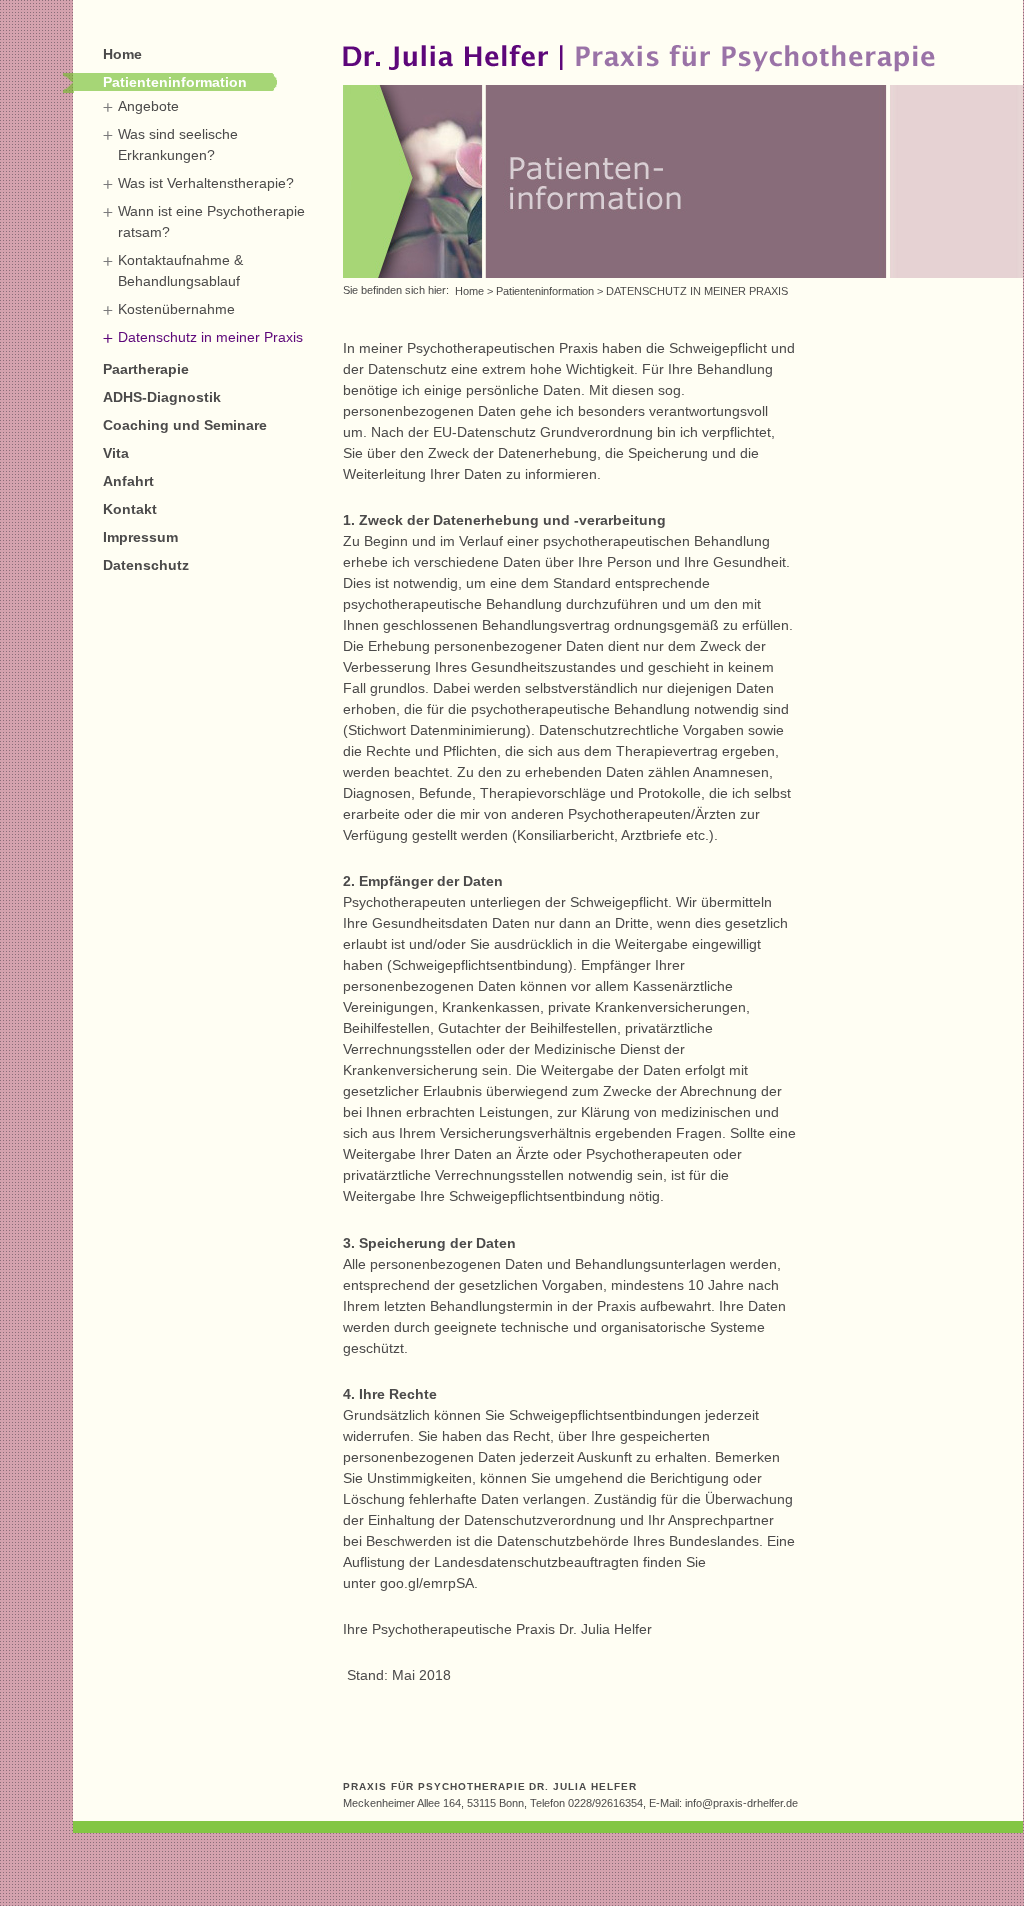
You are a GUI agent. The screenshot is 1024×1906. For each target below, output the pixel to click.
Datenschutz (146, 565)
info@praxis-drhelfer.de (741, 1803)
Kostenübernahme (176, 309)
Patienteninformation (175, 82)
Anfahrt (128, 481)
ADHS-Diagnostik (162, 397)
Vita (116, 453)
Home (122, 54)
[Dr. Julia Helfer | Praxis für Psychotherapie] (639, 77)
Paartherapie (146, 369)
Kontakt (130, 509)
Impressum (140, 537)
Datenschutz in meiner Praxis (210, 337)
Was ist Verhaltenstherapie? (206, 183)
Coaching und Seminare (185, 425)
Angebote (148, 106)
